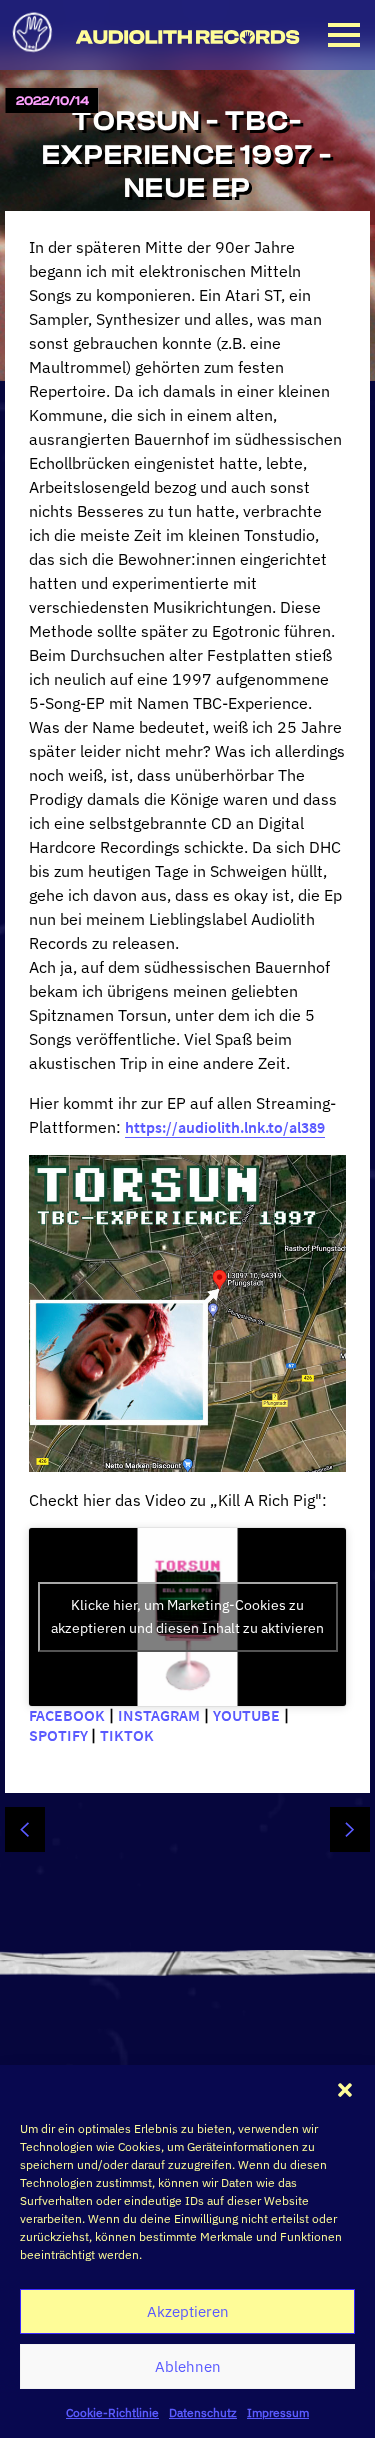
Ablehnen (188, 2366)
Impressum (278, 2412)
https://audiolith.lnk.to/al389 (225, 1127)
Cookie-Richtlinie (112, 2412)
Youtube (246, 1715)
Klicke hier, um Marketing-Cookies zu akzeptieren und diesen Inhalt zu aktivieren (187, 1616)
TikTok (128, 1735)
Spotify (60, 1735)
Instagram (159, 1715)
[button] (345, 2090)
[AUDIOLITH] (33, 58)
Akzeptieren (188, 2311)
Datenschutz (203, 2412)
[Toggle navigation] (344, 35)
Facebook (67, 1715)
